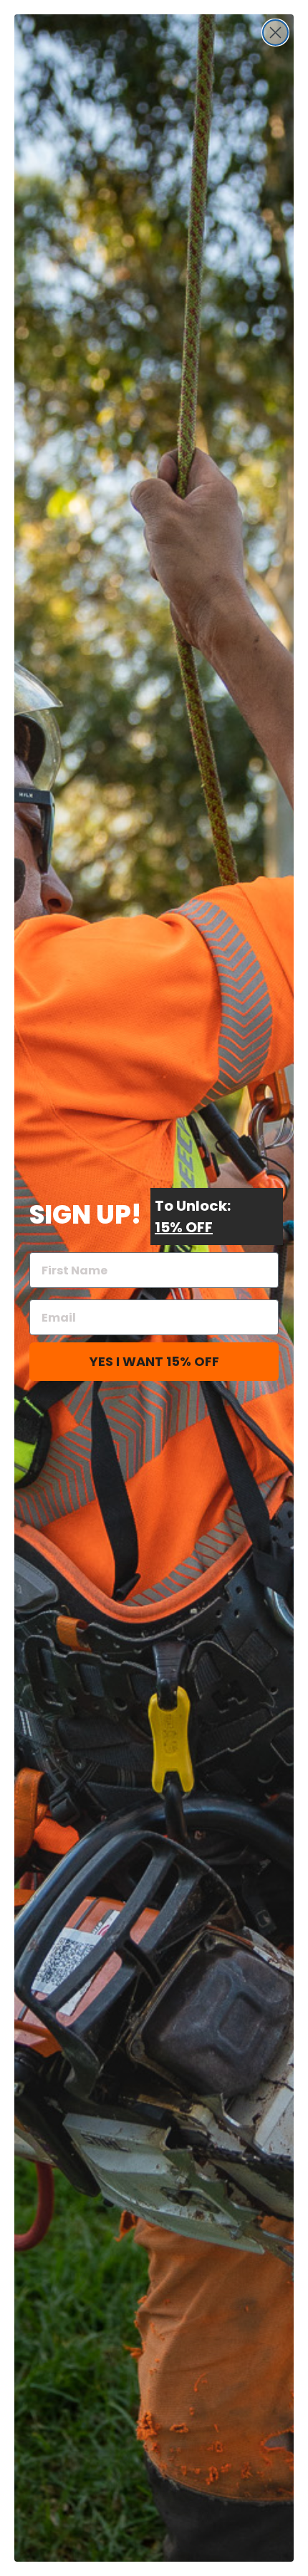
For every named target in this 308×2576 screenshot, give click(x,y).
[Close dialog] (275, 33)
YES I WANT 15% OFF (154, 1361)
